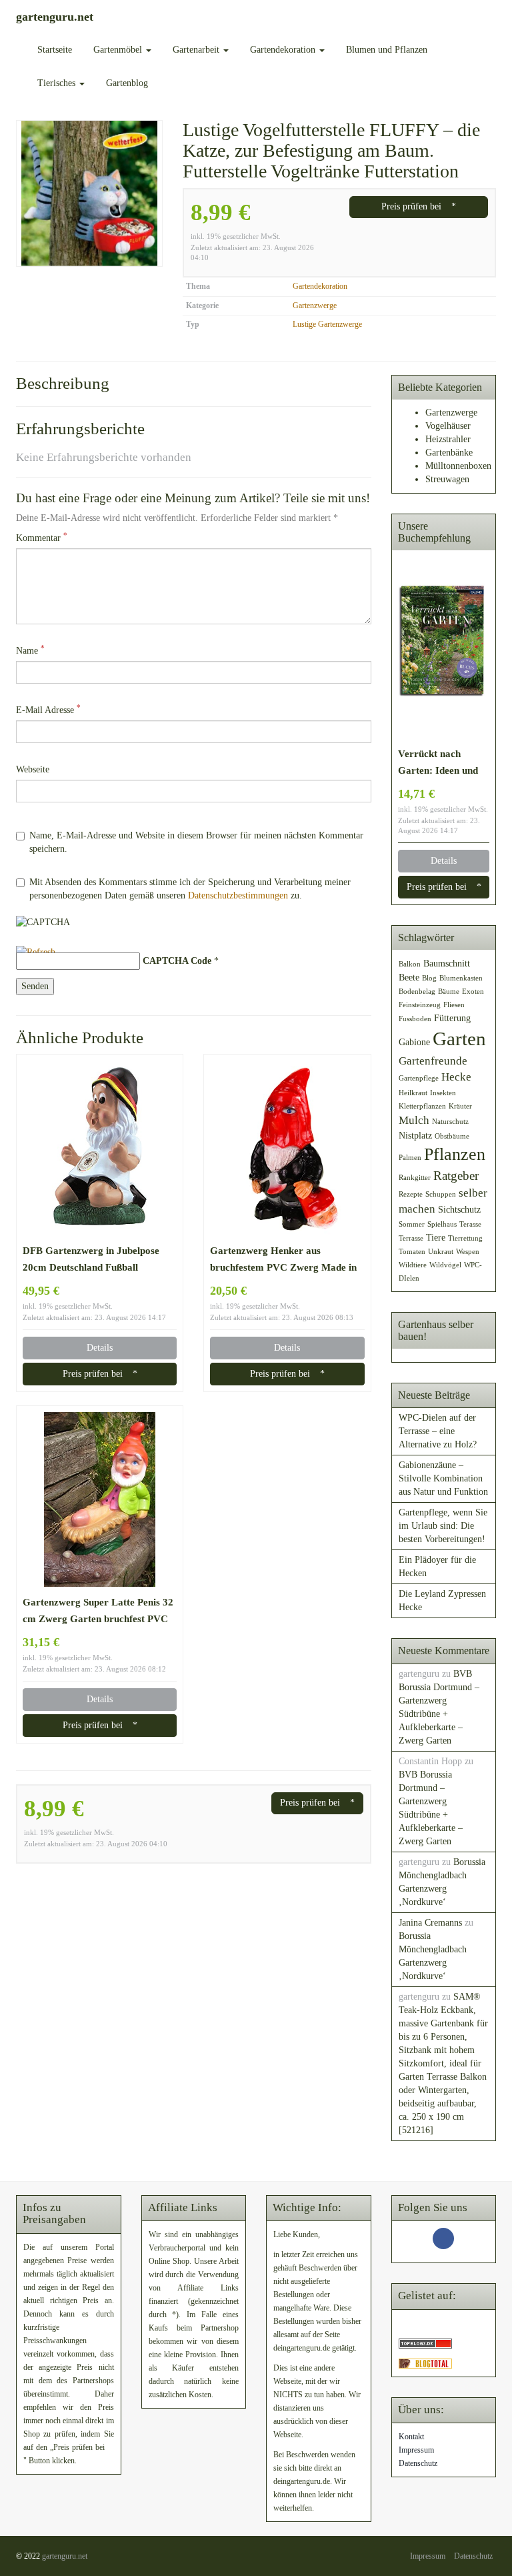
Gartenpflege (419, 1078)
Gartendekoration (284, 50)
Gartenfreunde (433, 1061)
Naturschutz (450, 1122)
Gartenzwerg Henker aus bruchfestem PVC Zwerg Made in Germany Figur (283, 1260)
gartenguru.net (65, 2556)
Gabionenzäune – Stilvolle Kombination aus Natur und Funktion (443, 1478)
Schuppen (441, 1194)
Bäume (449, 992)
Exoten (473, 992)
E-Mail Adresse (48, 709)
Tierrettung (465, 1238)
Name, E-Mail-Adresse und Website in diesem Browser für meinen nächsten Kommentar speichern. (196, 842)
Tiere (436, 1237)
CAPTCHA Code (177, 961)
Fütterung (452, 1018)
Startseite (55, 50)
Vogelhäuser (448, 426)
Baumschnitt (447, 963)
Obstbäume (452, 1136)
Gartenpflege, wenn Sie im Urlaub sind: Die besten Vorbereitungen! (443, 1526)
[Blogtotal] (425, 2363)
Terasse (470, 1224)
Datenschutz (418, 2463)
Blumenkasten (461, 978)
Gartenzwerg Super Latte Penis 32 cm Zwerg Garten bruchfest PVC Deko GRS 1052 (98, 1612)
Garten (459, 1039)
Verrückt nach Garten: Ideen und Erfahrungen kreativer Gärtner (438, 763)
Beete (409, 977)
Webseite (33, 769)
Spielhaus (442, 1224)
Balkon (410, 964)
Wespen (468, 1252)
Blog (429, 978)
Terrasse (411, 1238)
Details (100, 1348)
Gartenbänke (449, 453)
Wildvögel (445, 1265)
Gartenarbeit (197, 50)
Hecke (456, 1077)
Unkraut (441, 1252)
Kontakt (411, 2437)
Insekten (443, 1093)
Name (30, 650)
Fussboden (415, 1019)
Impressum (416, 2450)
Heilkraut (413, 1093)
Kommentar (42, 537)
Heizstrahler (448, 439)
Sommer (412, 1224)
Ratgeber (456, 1176)
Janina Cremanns (430, 1923)
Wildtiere (413, 1265)
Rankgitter (415, 1178)
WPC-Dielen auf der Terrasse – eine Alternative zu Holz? (438, 1431)
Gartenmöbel (119, 50)
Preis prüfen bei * (419, 206)
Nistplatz (415, 1135)
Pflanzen (455, 1154)
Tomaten (412, 1252)
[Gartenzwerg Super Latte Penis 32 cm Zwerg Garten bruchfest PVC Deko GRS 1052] (100, 1499)
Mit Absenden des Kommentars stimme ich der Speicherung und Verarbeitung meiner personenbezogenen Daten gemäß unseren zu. (190, 889)
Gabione (414, 1042)
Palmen (410, 1158)
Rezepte (411, 1194)
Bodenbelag (417, 992)
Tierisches (58, 83)
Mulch (414, 1120)
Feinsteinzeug (420, 1005)
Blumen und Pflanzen (387, 50)
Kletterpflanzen (422, 1106)
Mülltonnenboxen (458, 466)
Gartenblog (127, 83)
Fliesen (454, 1005)
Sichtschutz (459, 1209)
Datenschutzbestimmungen (238, 895)
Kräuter (460, 1106)
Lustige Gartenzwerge (327, 324)
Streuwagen (447, 479)
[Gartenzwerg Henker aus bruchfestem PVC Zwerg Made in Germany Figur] (287, 1148)
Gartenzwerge (315, 305)
